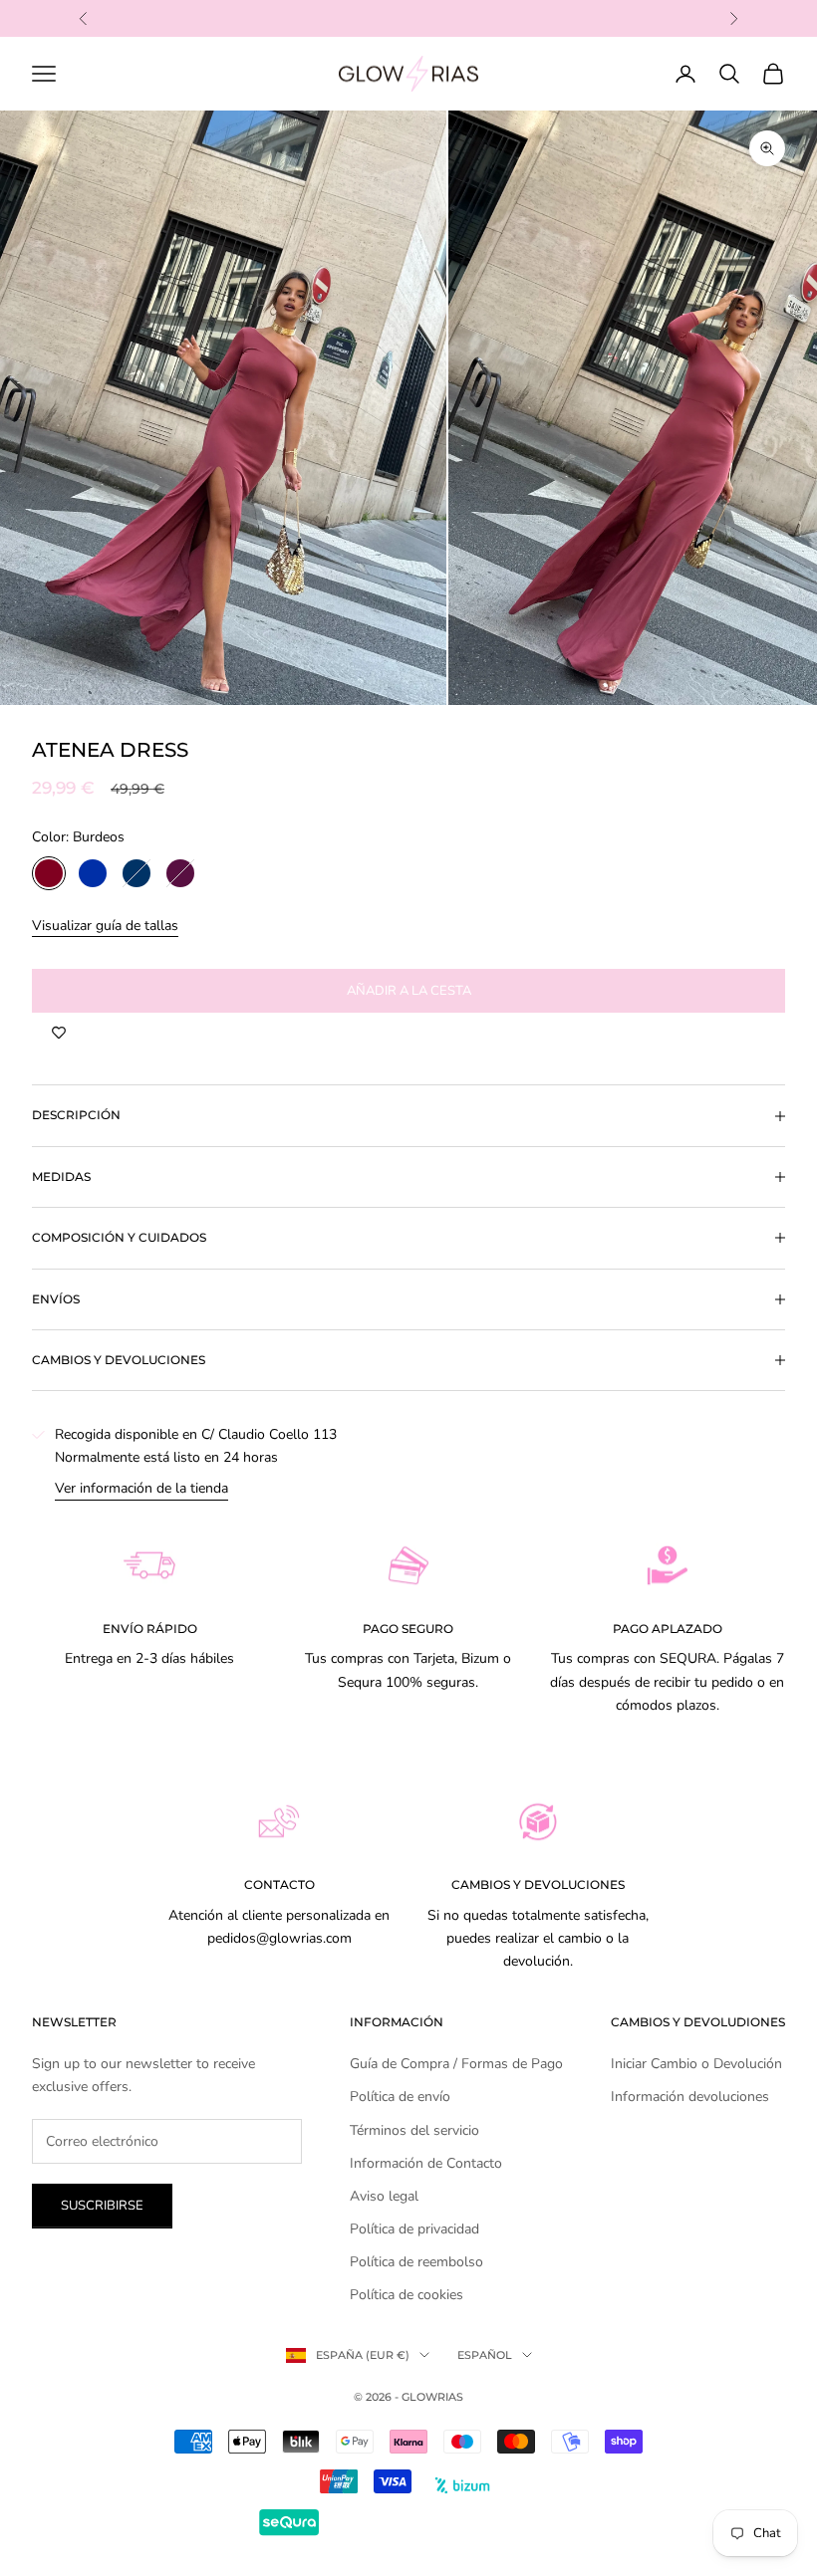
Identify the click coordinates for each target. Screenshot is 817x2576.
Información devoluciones (690, 2097)
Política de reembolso (416, 2262)
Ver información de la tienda (141, 1488)
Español (485, 2355)
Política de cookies (407, 2295)
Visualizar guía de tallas (105, 926)
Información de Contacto (426, 2163)
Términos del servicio (414, 2130)
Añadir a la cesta (409, 991)
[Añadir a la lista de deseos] (59, 1033)
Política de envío (400, 2097)
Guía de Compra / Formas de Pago (456, 2064)
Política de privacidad (414, 2229)
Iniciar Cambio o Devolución (696, 2064)
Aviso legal (384, 2196)
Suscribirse (102, 2206)
